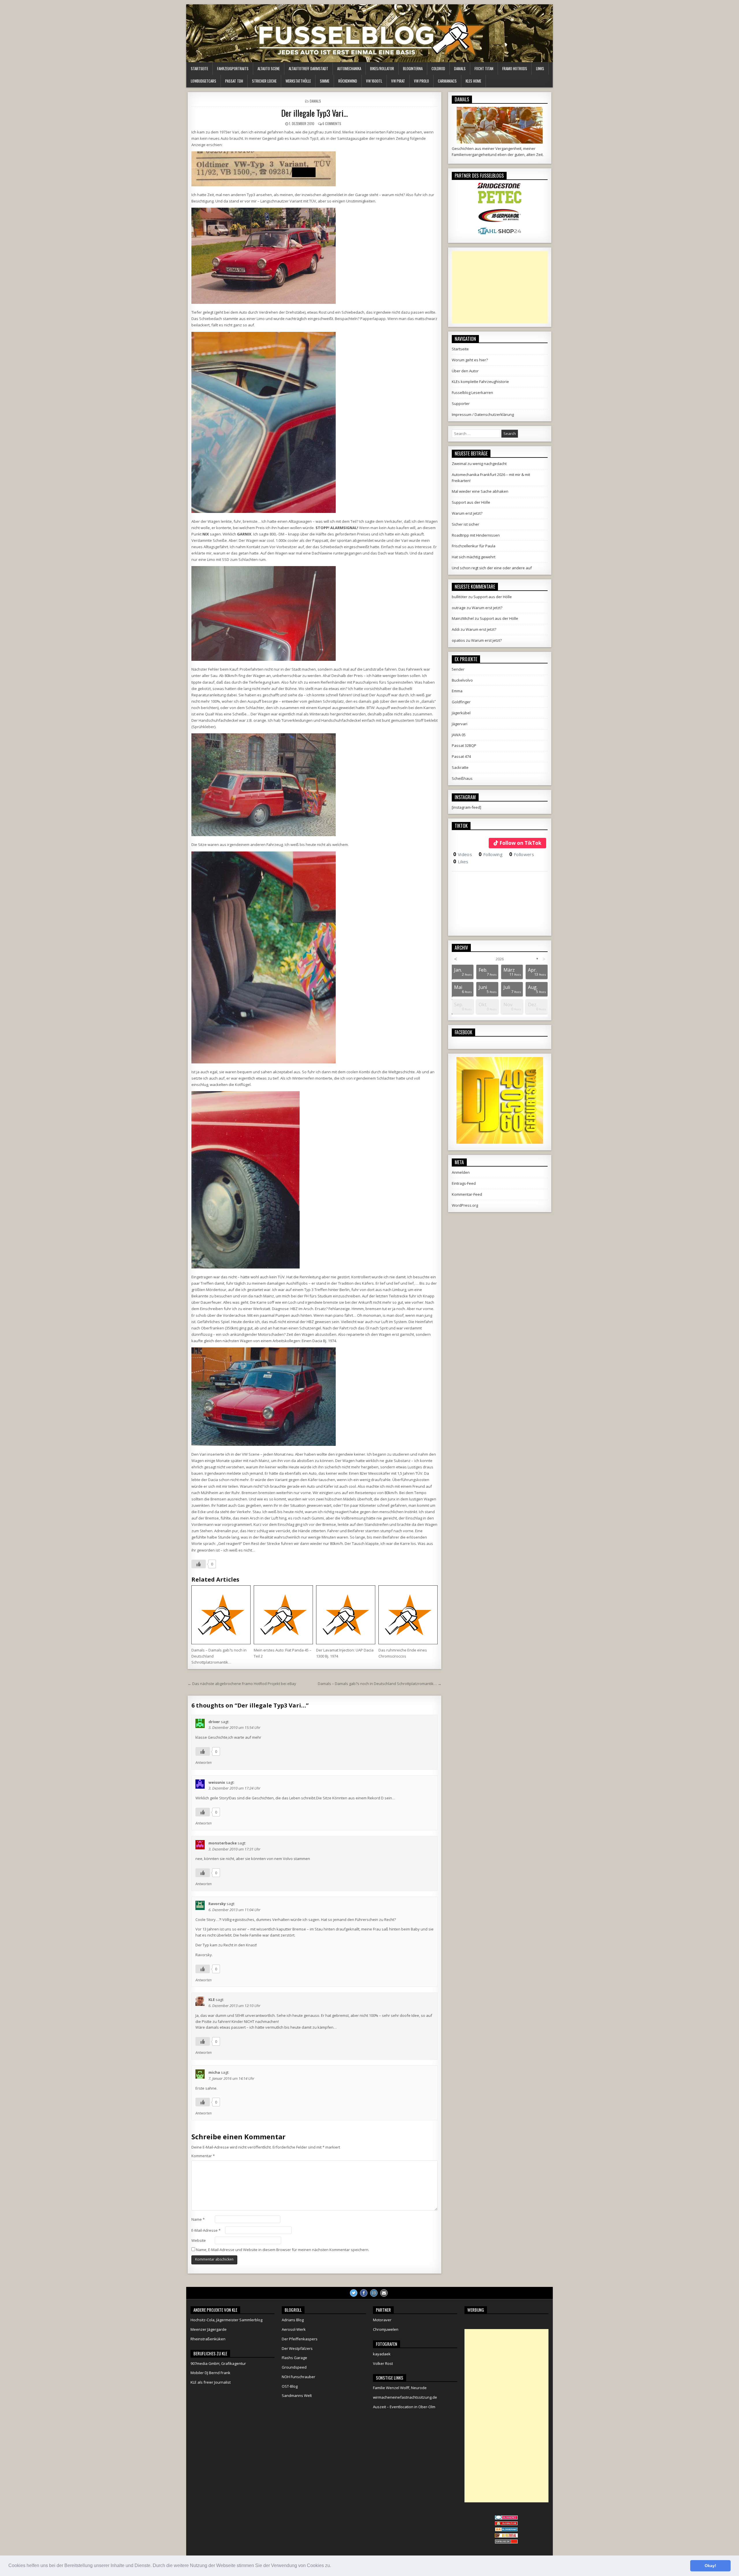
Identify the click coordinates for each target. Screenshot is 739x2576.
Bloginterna (413, 68)
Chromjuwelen (386, 2329)
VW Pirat (398, 81)
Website (199, 2240)
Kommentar (203, 2156)
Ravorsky (217, 1904)
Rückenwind (348, 81)
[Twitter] (354, 2293)
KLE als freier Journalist (211, 2382)
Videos (463, 854)
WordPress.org (465, 1205)
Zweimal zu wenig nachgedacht (479, 464)
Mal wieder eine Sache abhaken (480, 491)
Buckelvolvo (462, 680)
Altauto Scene (269, 68)
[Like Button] (199, 1564)
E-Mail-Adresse (206, 2230)
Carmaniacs (447, 81)
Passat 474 (461, 756)
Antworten (204, 1763)
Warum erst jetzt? (467, 513)
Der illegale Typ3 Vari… (315, 113)
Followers (522, 854)
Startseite (199, 68)
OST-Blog (290, 2386)
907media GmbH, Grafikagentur (218, 2363)
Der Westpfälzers (297, 2348)
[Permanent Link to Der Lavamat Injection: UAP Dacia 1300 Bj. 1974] (346, 1615)
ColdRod (438, 68)
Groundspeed (294, 2367)
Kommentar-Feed (467, 1194)
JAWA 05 (459, 735)
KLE (212, 2000)
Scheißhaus (462, 778)
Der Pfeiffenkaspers (300, 2339)
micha (214, 2072)
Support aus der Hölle (471, 502)
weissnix (217, 1782)
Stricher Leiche (264, 81)
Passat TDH (234, 81)
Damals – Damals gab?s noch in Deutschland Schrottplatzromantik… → (380, 1684)
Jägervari (460, 724)
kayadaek (382, 2354)
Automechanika (349, 68)
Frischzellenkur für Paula (474, 546)
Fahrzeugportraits (233, 68)
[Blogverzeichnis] (506, 2530)
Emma (457, 691)
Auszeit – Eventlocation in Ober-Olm (404, 2407)
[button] (333, 2566)
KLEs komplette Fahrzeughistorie (480, 382)
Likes (461, 862)
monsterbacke (223, 1843)
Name (198, 2219)
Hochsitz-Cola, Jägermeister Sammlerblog (226, 2320)
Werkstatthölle (298, 81)
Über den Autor (465, 371)
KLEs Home (473, 81)
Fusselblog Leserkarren (472, 393)
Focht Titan (484, 68)
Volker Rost (383, 2363)
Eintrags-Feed (464, 1183)
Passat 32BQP (464, 745)
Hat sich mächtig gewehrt (474, 557)
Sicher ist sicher (465, 524)
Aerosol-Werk (294, 2329)
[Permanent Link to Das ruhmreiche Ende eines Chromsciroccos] (408, 1615)
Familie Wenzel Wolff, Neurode (400, 2388)
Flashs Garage (294, 2358)
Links (540, 68)
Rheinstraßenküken (208, 2339)
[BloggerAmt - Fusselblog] (506, 2524)
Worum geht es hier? (470, 360)
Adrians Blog (293, 2320)
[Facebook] (364, 2293)
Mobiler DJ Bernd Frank (210, 2373)
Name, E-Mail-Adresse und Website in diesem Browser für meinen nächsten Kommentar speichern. (283, 2250)
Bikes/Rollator (382, 68)
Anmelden (461, 1172)
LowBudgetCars (204, 81)
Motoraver (382, 2320)
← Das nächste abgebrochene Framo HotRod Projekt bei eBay (242, 1684)
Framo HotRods (515, 68)
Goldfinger (461, 702)
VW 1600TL (374, 81)
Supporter (461, 403)
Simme (325, 81)
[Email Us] (384, 2293)
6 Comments (332, 123)
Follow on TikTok (520, 843)
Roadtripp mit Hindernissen (476, 535)
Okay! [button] (710, 2566)
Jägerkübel (461, 713)
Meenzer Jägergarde (209, 2329)
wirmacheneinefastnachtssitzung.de (405, 2397)
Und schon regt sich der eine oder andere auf (492, 568)
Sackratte (460, 767)
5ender (458, 669)
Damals (460, 68)
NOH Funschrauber (298, 2377)
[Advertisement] (500, 287)
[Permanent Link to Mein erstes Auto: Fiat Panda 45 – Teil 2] (283, 1615)
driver (214, 1722)
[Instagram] (374, 2293)
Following (491, 854)
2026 (500, 959)
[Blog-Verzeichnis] (506, 2518)
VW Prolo (421, 81)
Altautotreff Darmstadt (308, 68)
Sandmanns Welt (297, 2395)
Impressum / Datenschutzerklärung (483, 414)
